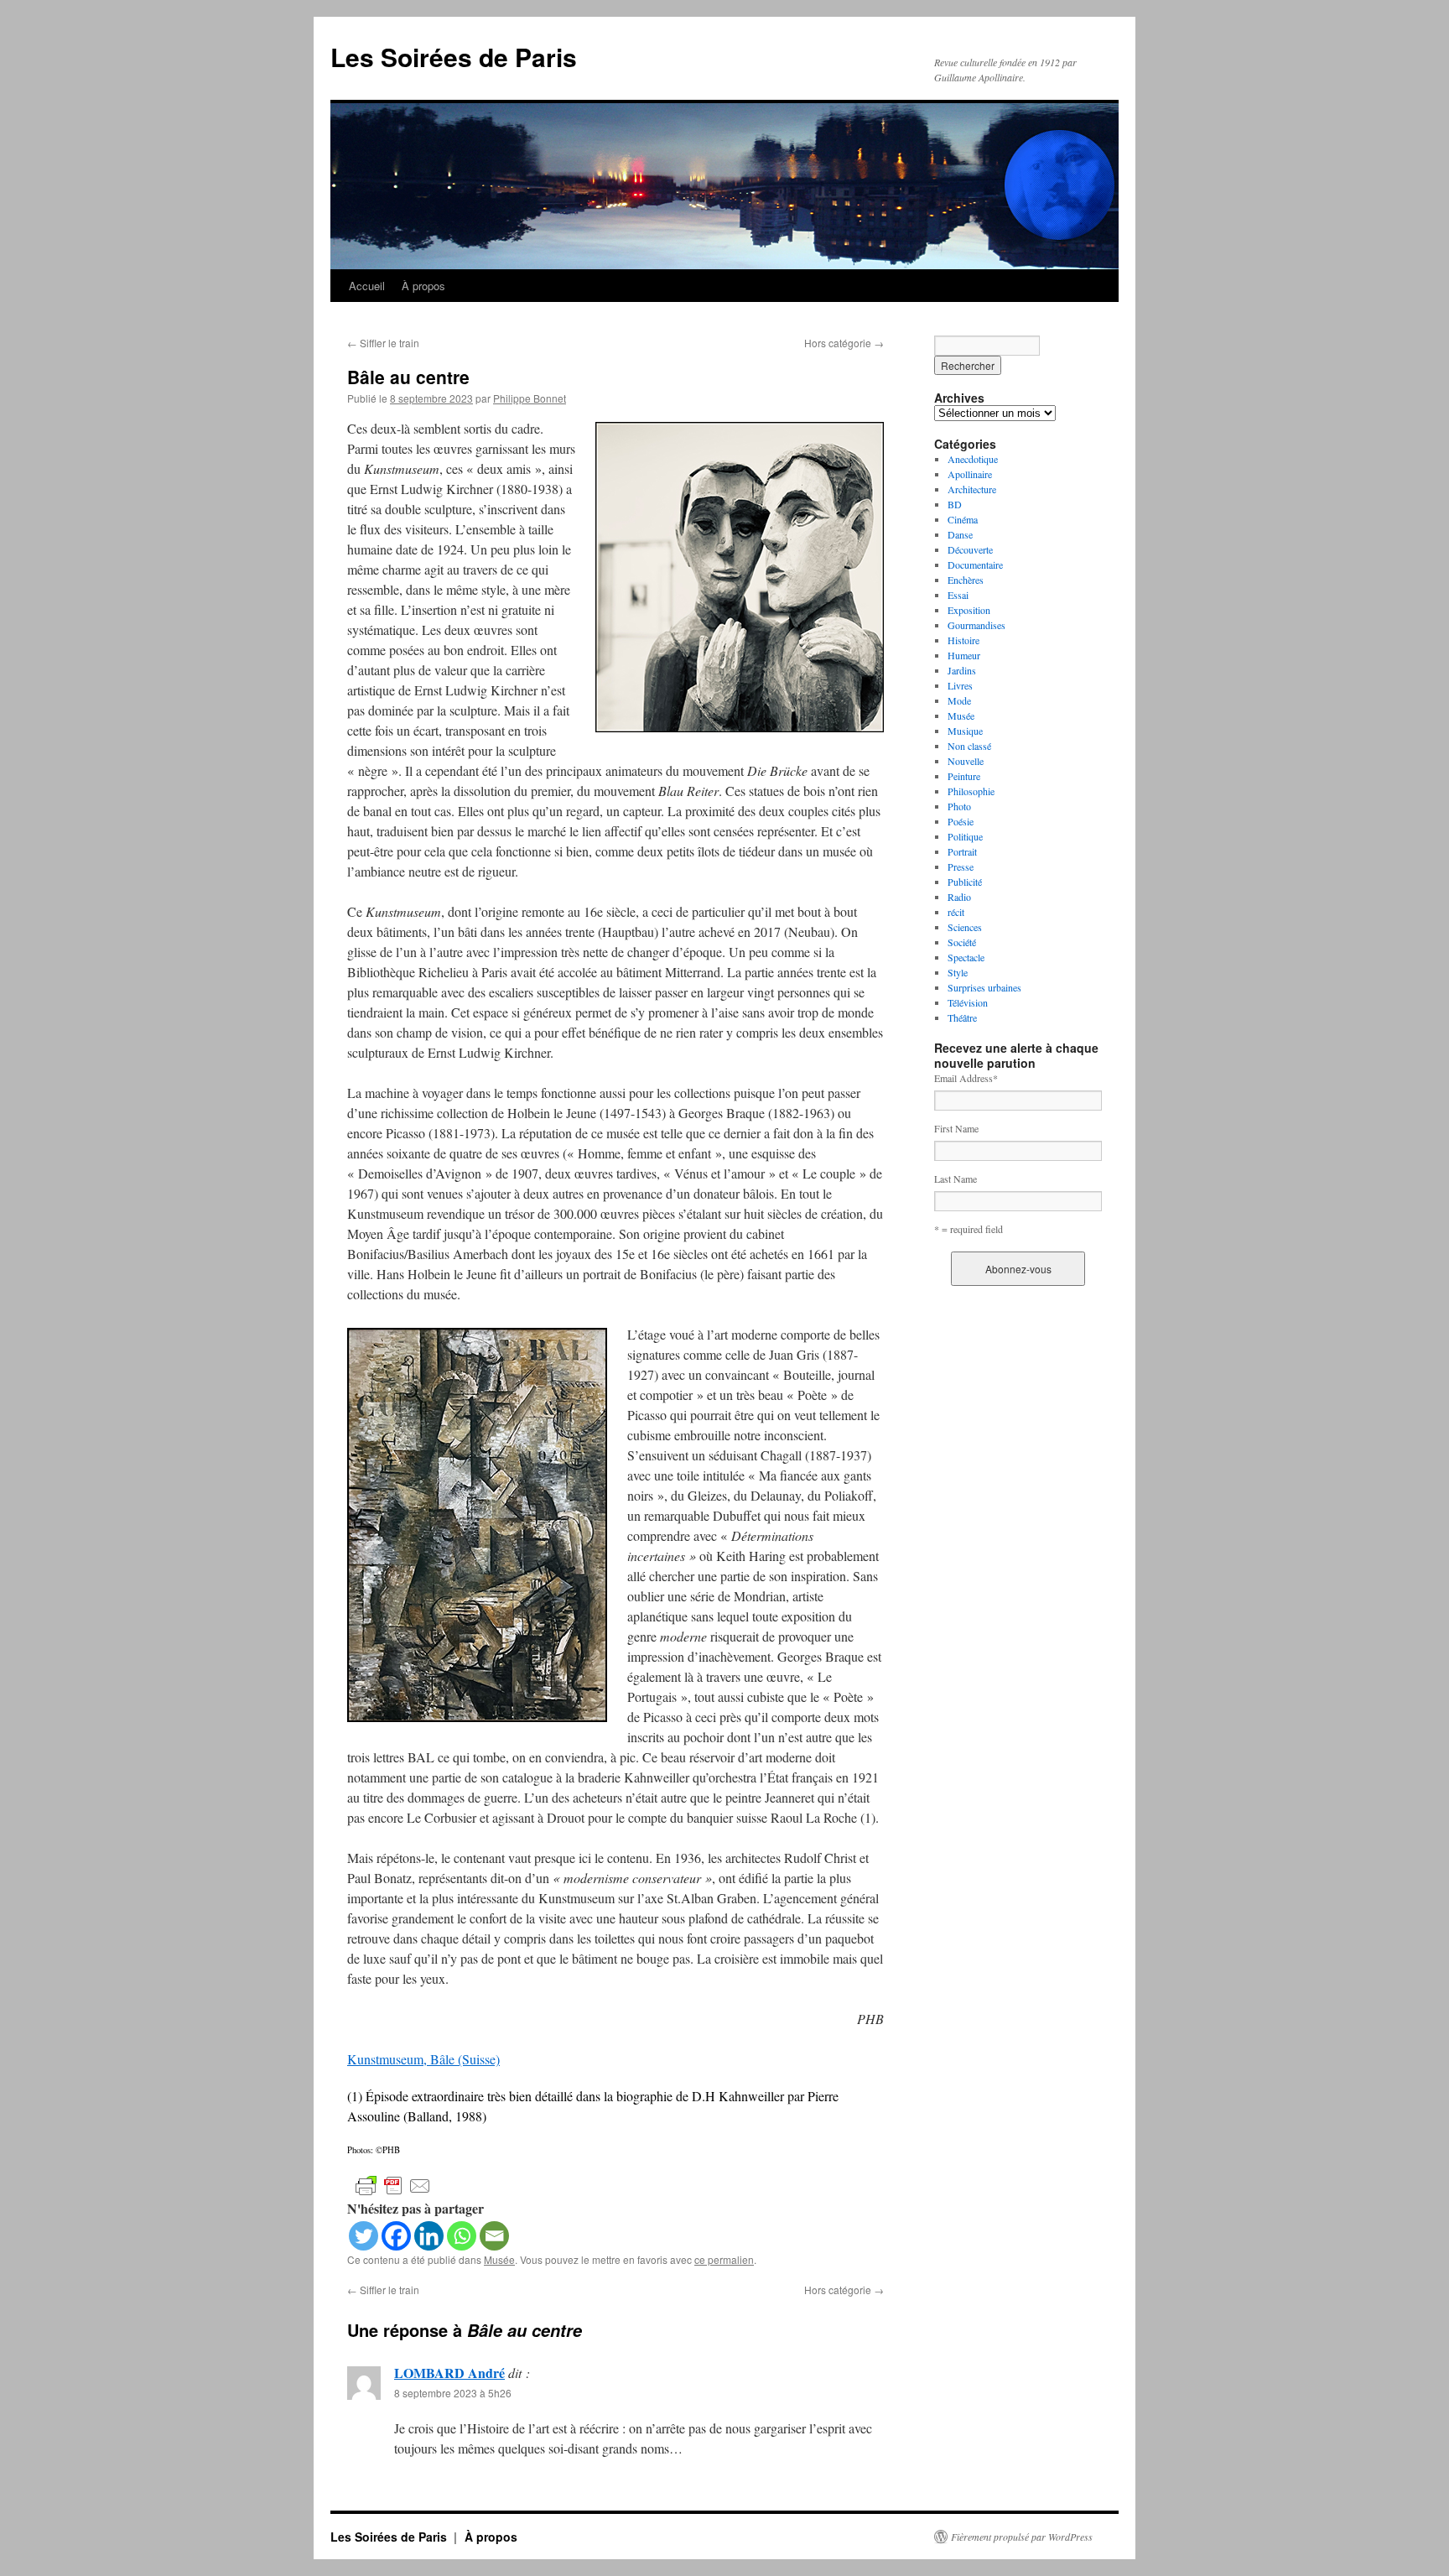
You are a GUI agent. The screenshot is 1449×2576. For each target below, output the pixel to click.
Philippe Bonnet (530, 398)
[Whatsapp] (462, 2236)
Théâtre (962, 1017)
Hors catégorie (844, 343)
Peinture (964, 776)
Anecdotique (973, 459)
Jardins (962, 670)
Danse (960, 534)
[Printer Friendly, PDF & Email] (393, 2185)
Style (958, 972)
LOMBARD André (449, 2373)
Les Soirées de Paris (454, 57)
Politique (965, 836)
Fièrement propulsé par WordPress (1022, 2537)
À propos (423, 286)
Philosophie (971, 791)
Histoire (963, 640)
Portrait (962, 851)
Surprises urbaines (984, 987)
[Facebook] (396, 2236)
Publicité (965, 882)
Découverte (970, 549)
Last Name (956, 1179)
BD (955, 504)
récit (956, 912)
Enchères (966, 580)
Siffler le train (383, 343)
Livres (960, 685)
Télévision (968, 1002)
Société (962, 942)
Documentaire (975, 565)
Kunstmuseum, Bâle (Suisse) (423, 2059)
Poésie (961, 821)
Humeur (964, 655)
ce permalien (724, 2259)
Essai (958, 595)
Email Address (966, 1078)
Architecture (972, 489)
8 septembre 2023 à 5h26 (453, 2393)
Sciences (965, 927)
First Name (956, 1128)
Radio (959, 897)
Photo (959, 806)
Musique (965, 731)
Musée (499, 2259)
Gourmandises (976, 625)
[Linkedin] (429, 2236)
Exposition (969, 610)
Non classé (969, 746)
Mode (959, 700)
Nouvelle (966, 761)
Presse (961, 866)
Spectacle (966, 957)
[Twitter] (364, 2236)
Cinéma (963, 519)
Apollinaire (970, 474)
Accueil (367, 286)
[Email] (494, 2236)
